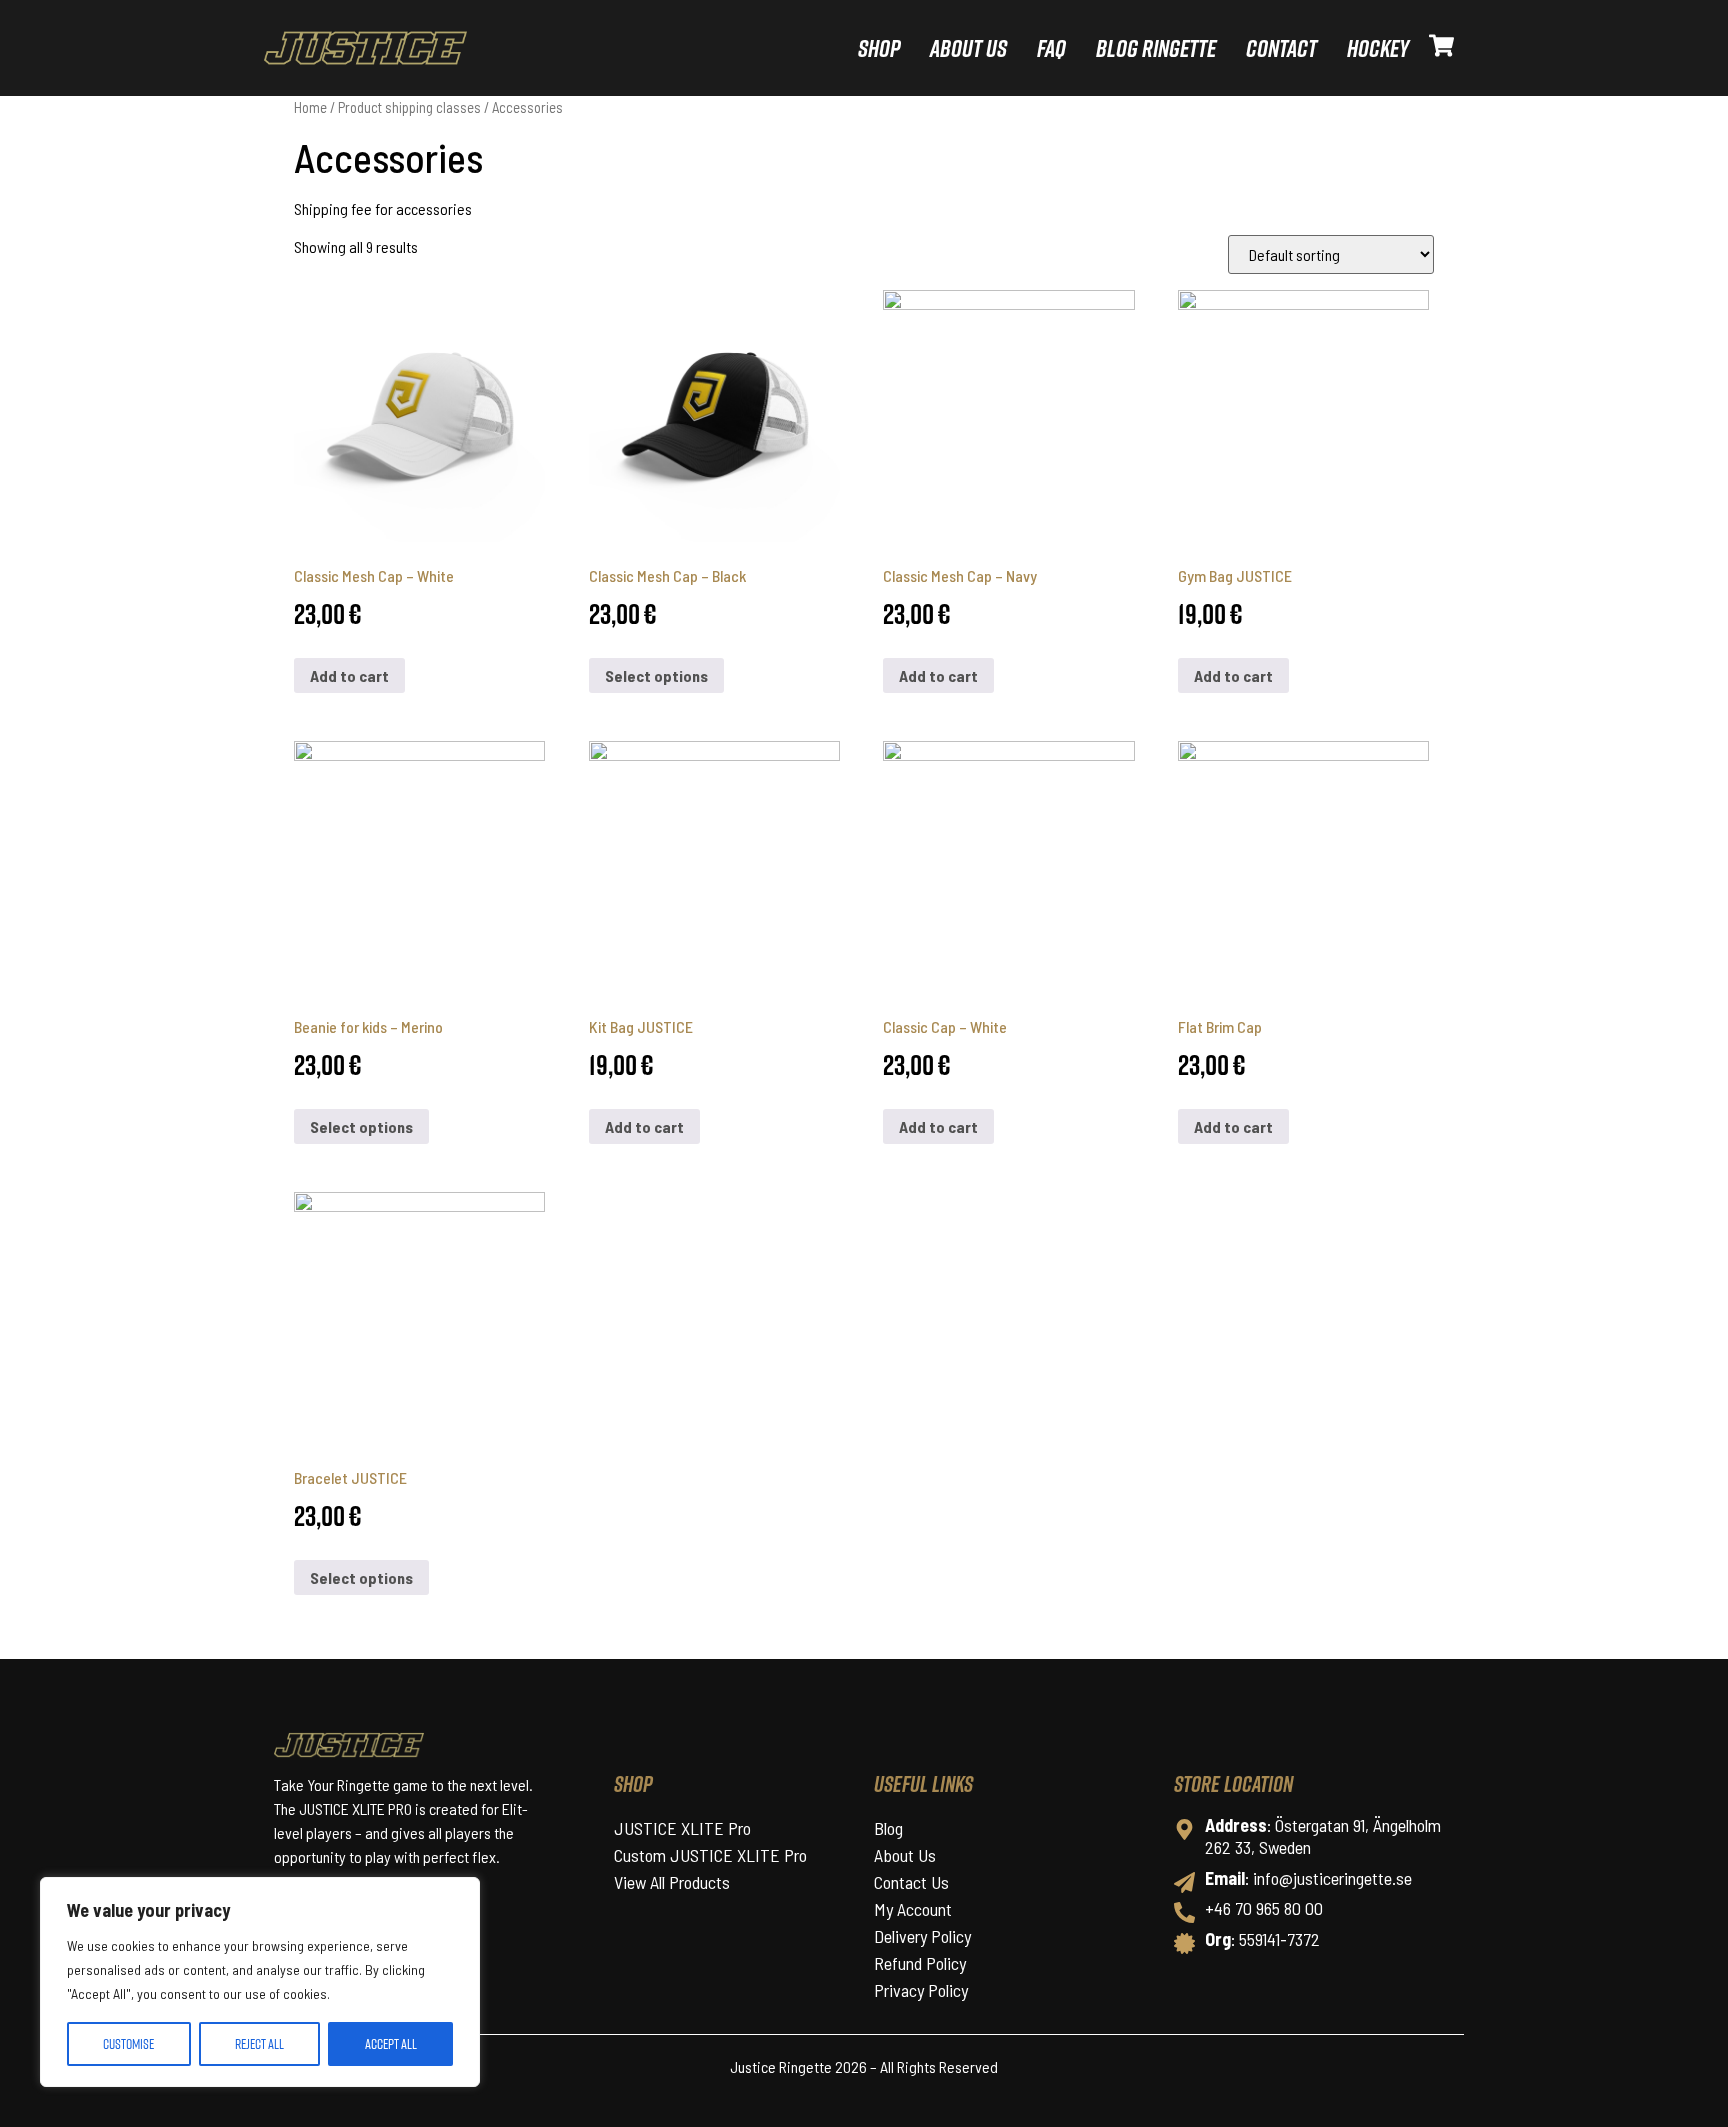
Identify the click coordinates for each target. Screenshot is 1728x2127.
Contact (1281, 48)
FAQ (1051, 48)
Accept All (391, 2044)
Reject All (259, 2044)
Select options (656, 675)
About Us (968, 48)
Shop (879, 48)
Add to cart (349, 675)
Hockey (1378, 48)
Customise (128, 2044)
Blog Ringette (1156, 48)
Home (310, 107)
